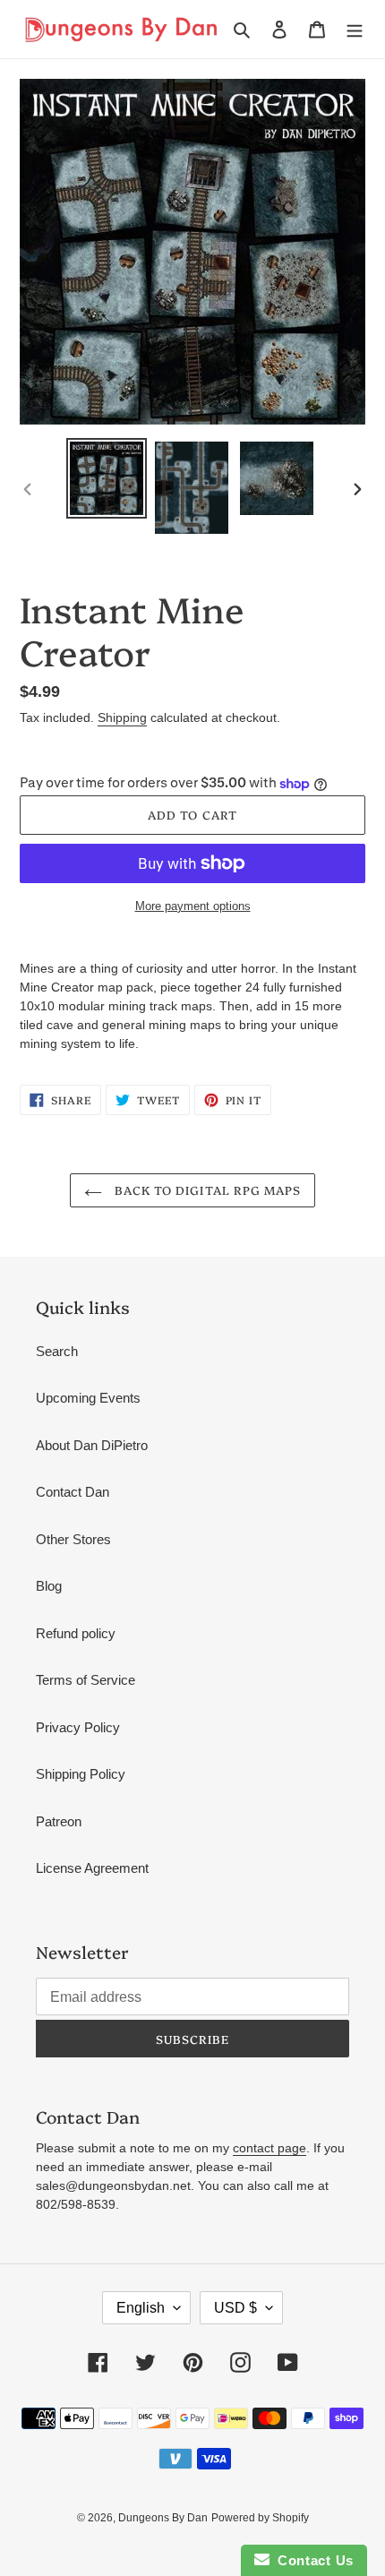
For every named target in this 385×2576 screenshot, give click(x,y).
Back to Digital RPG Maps (206, 1189)
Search (57, 1351)
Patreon (59, 1821)
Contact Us (312, 2560)
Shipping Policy (81, 1774)
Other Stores (73, 1539)
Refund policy (76, 1633)
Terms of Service (86, 1680)
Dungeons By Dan (163, 2518)
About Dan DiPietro (92, 1445)
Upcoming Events (88, 1398)
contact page (269, 2148)
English (141, 2308)
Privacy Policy (78, 1727)
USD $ (235, 2308)
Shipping (122, 717)
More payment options (193, 906)
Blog (49, 1586)
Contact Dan (73, 1492)
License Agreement (92, 1868)
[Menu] (355, 29)
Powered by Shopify (260, 2518)
